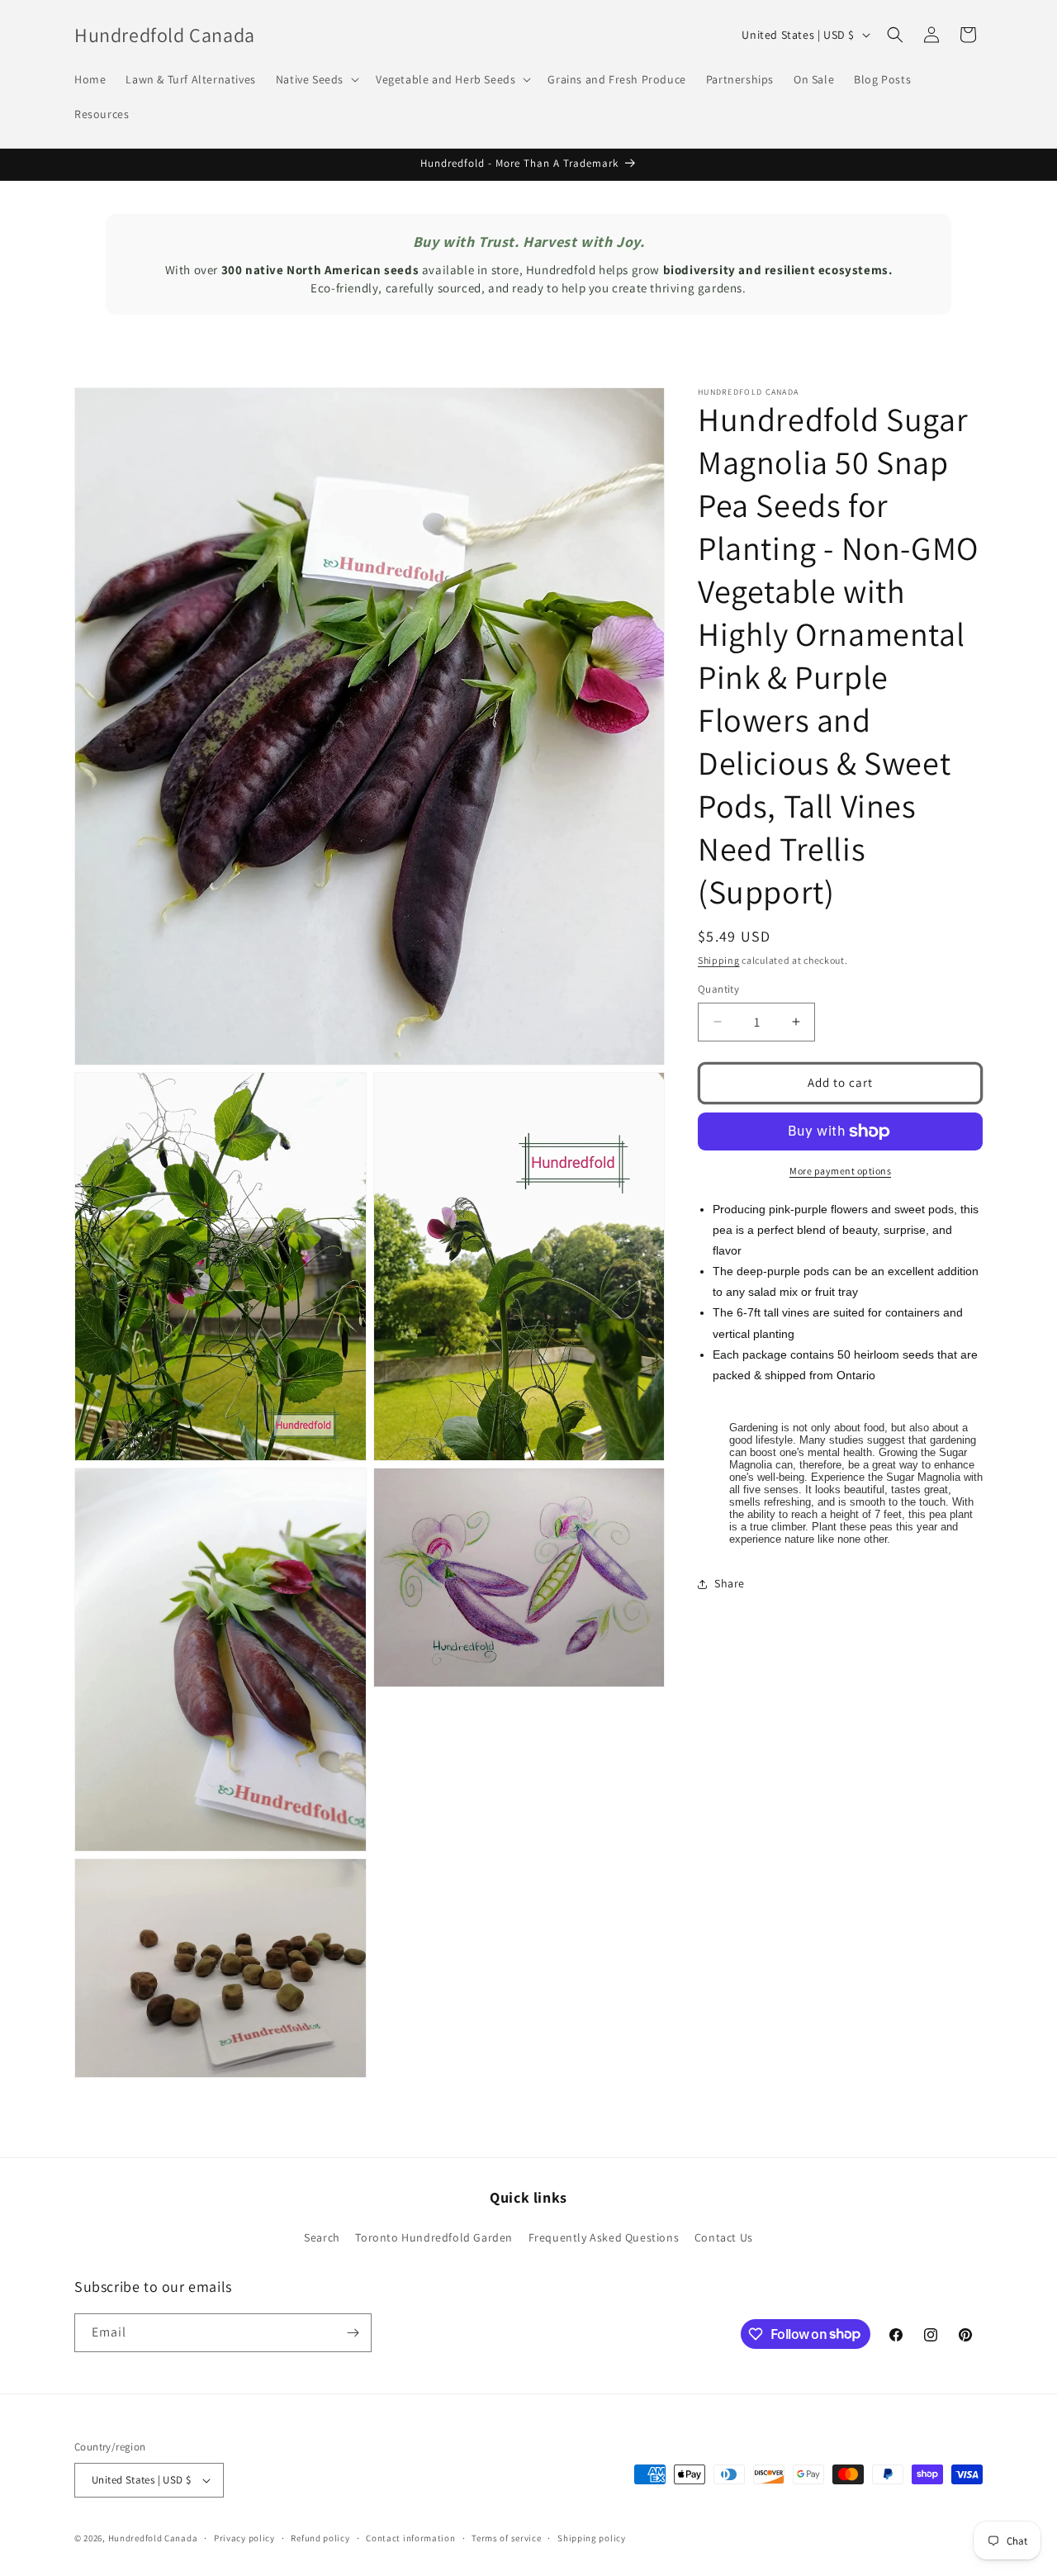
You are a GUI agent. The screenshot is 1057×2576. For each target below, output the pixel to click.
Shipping (719, 960)
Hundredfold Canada (153, 2538)
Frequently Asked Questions (604, 2237)
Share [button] (730, 1583)
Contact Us (724, 2237)
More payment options (840, 1171)
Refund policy (320, 2538)
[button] (316, 79)
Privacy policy (244, 2538)
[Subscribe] (353, 2333)
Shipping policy (592, 2538)
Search (322, 2237)
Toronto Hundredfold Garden (434, 2237)
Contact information (410, 2538)
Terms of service (506, 2538)
